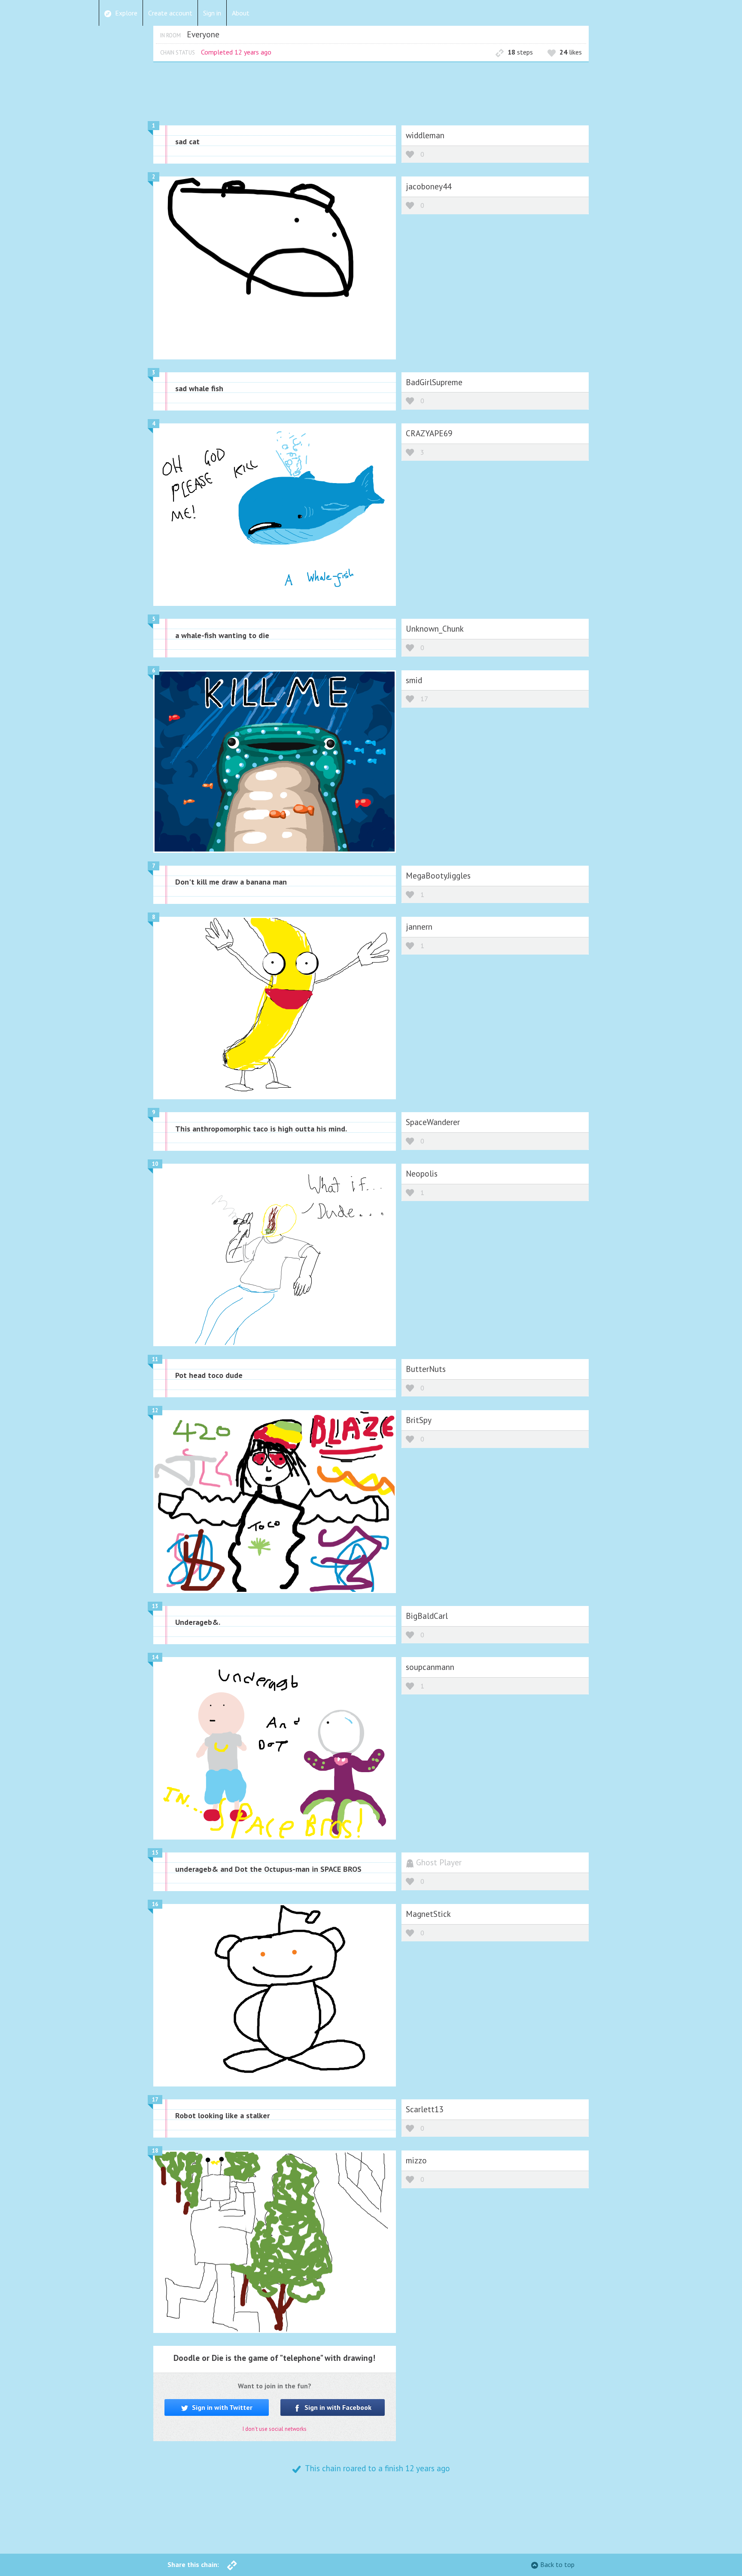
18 (155, 2151)
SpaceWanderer (433, 1122)
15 (155, 1853)
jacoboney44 (429, 186)
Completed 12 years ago (236, 52)
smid (414, 680)
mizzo (416, 2160)
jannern (419, 926)
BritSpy (419, 1420)
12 (155, 1410)
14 (155, 1657)
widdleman (425, 135)
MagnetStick (428, 1914)
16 (155, 1904)
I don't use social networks (275, 2429)
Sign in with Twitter (221, 2407)
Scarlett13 (424, 2109)
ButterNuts (426, 1369)
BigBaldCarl (427, 1616)
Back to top (557, 2564)
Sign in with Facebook (337, 2407)
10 (155, 1164)
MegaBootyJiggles (438, 875)
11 (155, 1359)
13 (155, 1606)
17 (424, 699)
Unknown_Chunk (435, 628)
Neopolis (422, 1173)
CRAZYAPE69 (429, 433)
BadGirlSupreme (434, 382)
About (241, 13)
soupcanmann (430, 1667)
